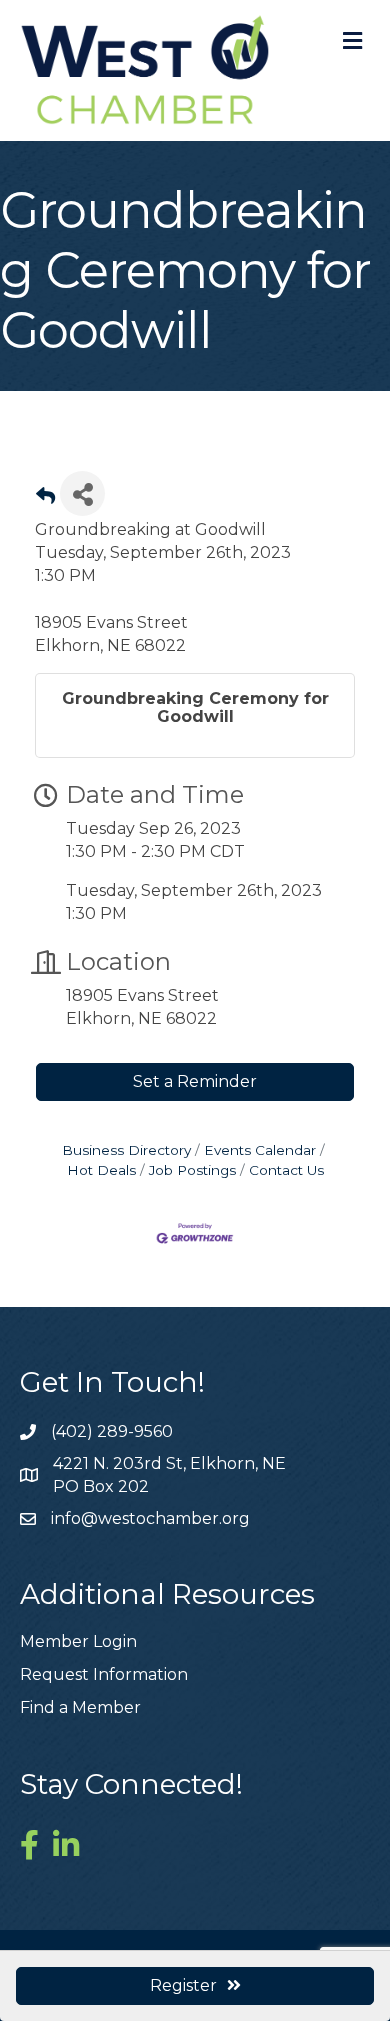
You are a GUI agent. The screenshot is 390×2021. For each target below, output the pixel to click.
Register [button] (183, 1985)
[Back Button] (45, 499)
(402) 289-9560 (112, 1431)
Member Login (78, 1641)
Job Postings (192, 1170)
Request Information (104, 1674)
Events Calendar (260, 1150)
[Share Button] (82, 493)
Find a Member (80, 1707)
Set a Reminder (195, 1081)
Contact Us (286, 1170)
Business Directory (126, 1150)
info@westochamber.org (150, 1518)
